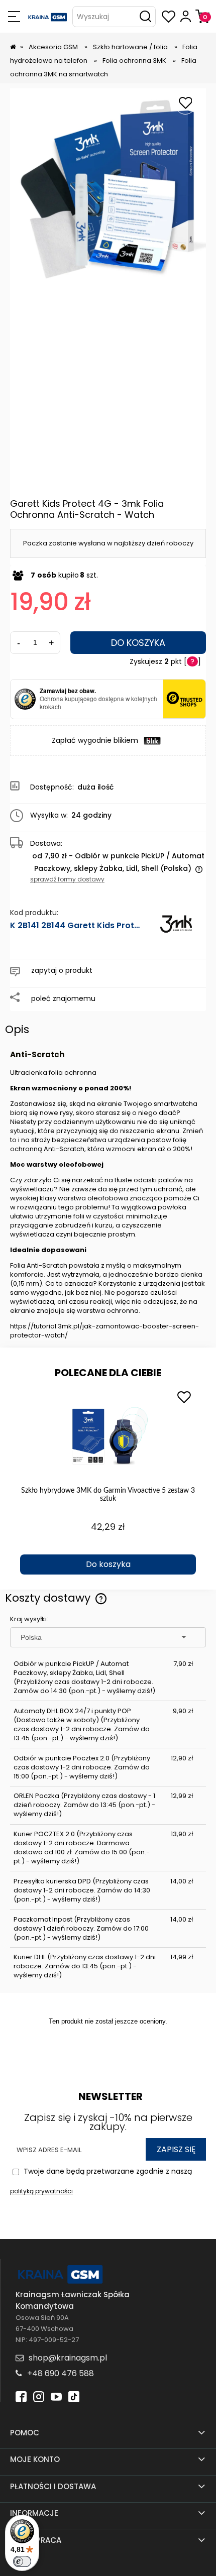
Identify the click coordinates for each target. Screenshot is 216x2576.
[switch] (22, 2561)
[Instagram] (39, 2395)
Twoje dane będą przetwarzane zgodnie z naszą (101, 2181)
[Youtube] (56, 2395)
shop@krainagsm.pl (68, 2358)
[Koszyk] (202, 16)
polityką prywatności (41, 2191)
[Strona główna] (48, 16)
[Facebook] (21, 2395)
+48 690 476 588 (61, 2373)
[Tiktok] (74, 2395)
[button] (14, 17)
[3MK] (176, 929)
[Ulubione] (169, 17)
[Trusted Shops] (25, 699)
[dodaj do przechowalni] (185, 104)
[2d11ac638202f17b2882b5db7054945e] (108, 186)
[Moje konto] (186, 16)
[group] (108, 1480)
